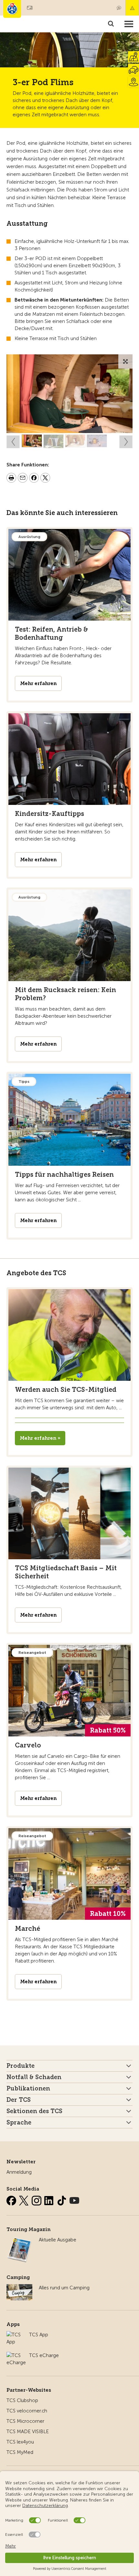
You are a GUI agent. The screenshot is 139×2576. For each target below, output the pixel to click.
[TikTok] (62, 2199)
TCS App (39, 2335)
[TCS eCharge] (16, 2355)
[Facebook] (12, 2199)
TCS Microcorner (25, 2421)
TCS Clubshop (22, 2400)
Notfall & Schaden (132, 8)
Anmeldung (19, 2172)
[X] (25, 2199)
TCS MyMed (20, 2452)
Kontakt (119, 8)
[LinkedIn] (50, 2199)
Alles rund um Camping (64, 2288)
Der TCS (19, 2100)
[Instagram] (37, 2199)
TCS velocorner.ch (27, 2411)
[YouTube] (74, 2199)
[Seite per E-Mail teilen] (23, 479)
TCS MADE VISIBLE (28, 2432)
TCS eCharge (44, 2355)
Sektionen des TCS (34, 2111)
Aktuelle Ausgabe (58, 2240)
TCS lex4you (20, 2442)
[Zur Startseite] (12, 9)
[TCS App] (15, 2335)
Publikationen (28, 2089)
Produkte (21, 2066)
